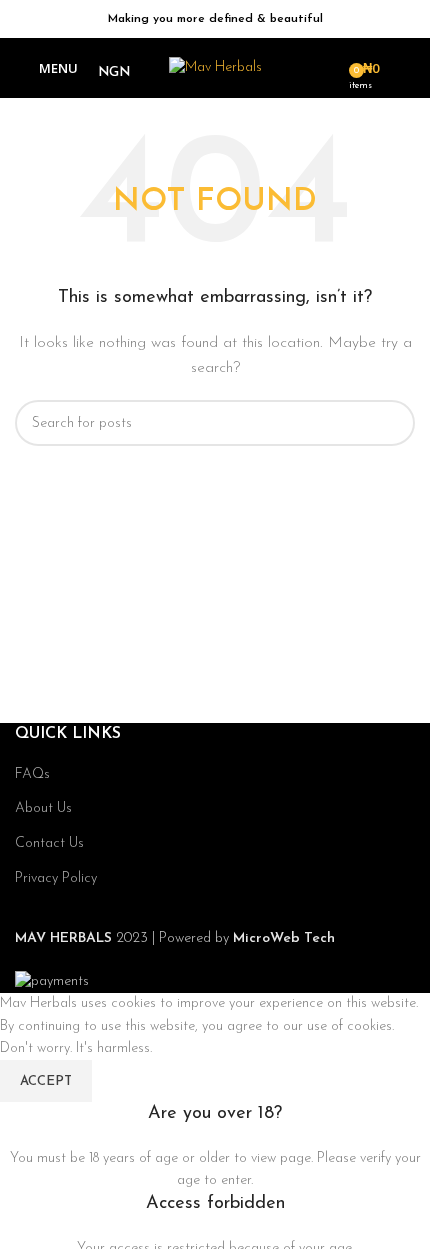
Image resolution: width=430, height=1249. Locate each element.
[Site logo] (215, 67)
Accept (46, 1081)
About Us (43, 808)
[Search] (327, 68)
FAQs (32, 774)
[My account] (407, 68)
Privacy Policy (56, 878)
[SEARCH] (392, 423)
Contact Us (49, 843)
